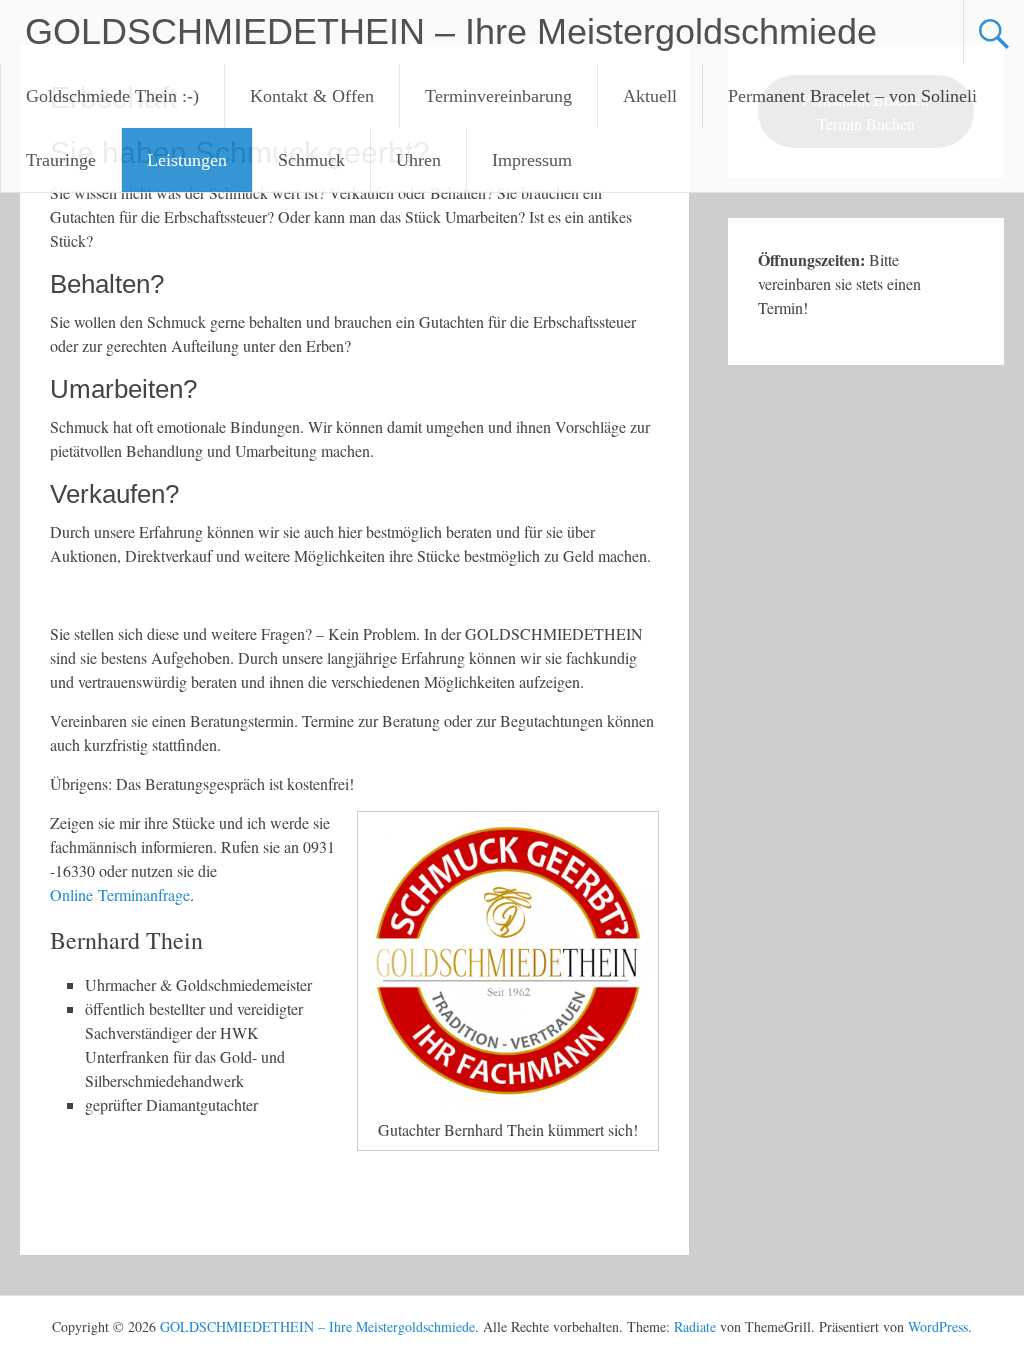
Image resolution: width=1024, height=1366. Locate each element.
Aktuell (650, 96)
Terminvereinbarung (498, 96)
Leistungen (187, 160)
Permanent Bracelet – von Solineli (852, 96)
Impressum (532, 160)
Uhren (418, 160)
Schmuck (311, 160)
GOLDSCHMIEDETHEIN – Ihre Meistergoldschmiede (451, 31)
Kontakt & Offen (312, 96)
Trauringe (61, 160)
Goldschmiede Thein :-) (112, 96)
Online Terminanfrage (120, 894)
